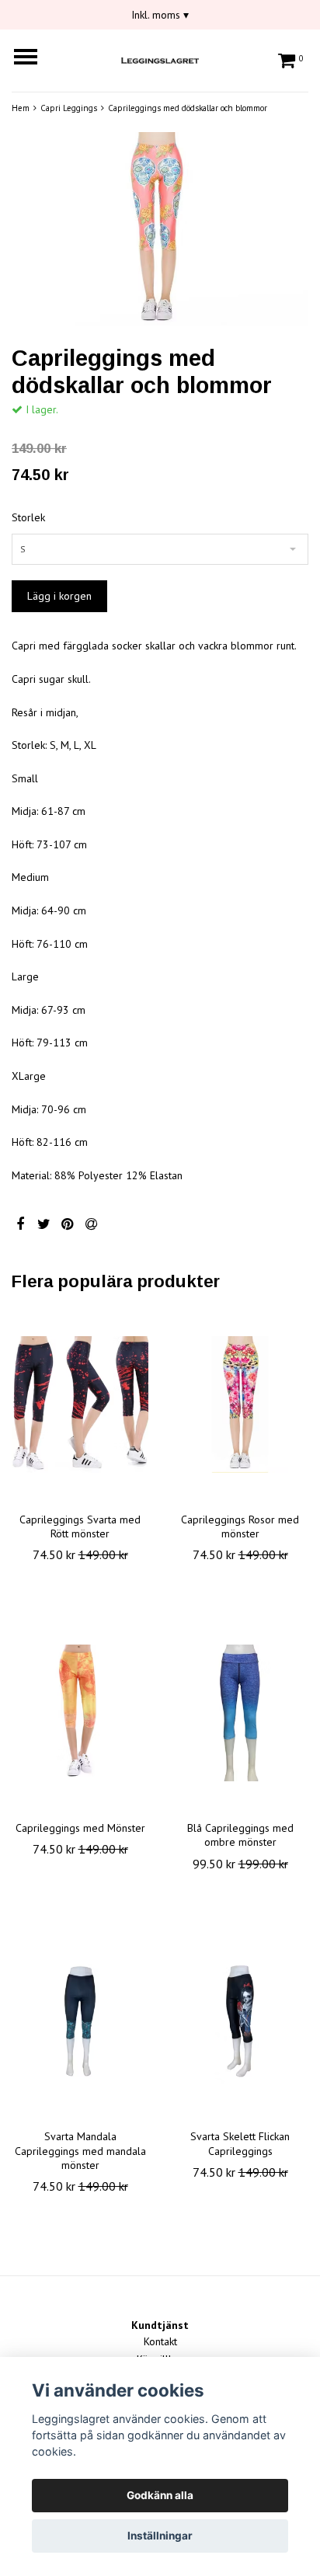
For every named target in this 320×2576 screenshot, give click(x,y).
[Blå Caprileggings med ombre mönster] (240, 1713)
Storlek (28, 517)
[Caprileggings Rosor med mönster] (240, 1405)
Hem (21, 108)
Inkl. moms (160, 15)
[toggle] (33, 59)
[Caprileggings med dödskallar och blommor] (160, 229)
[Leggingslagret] (160, 58)
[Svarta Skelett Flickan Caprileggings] (240, 2021)
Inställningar (160, 2536)
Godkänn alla (160, 2495)
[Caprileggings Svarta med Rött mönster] (80, 1405)
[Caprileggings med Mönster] (80, 1713)
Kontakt (160, 2341)
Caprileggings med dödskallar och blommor (188, 108)
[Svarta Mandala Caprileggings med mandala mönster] (80, 2021)
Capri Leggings (69, 108)
